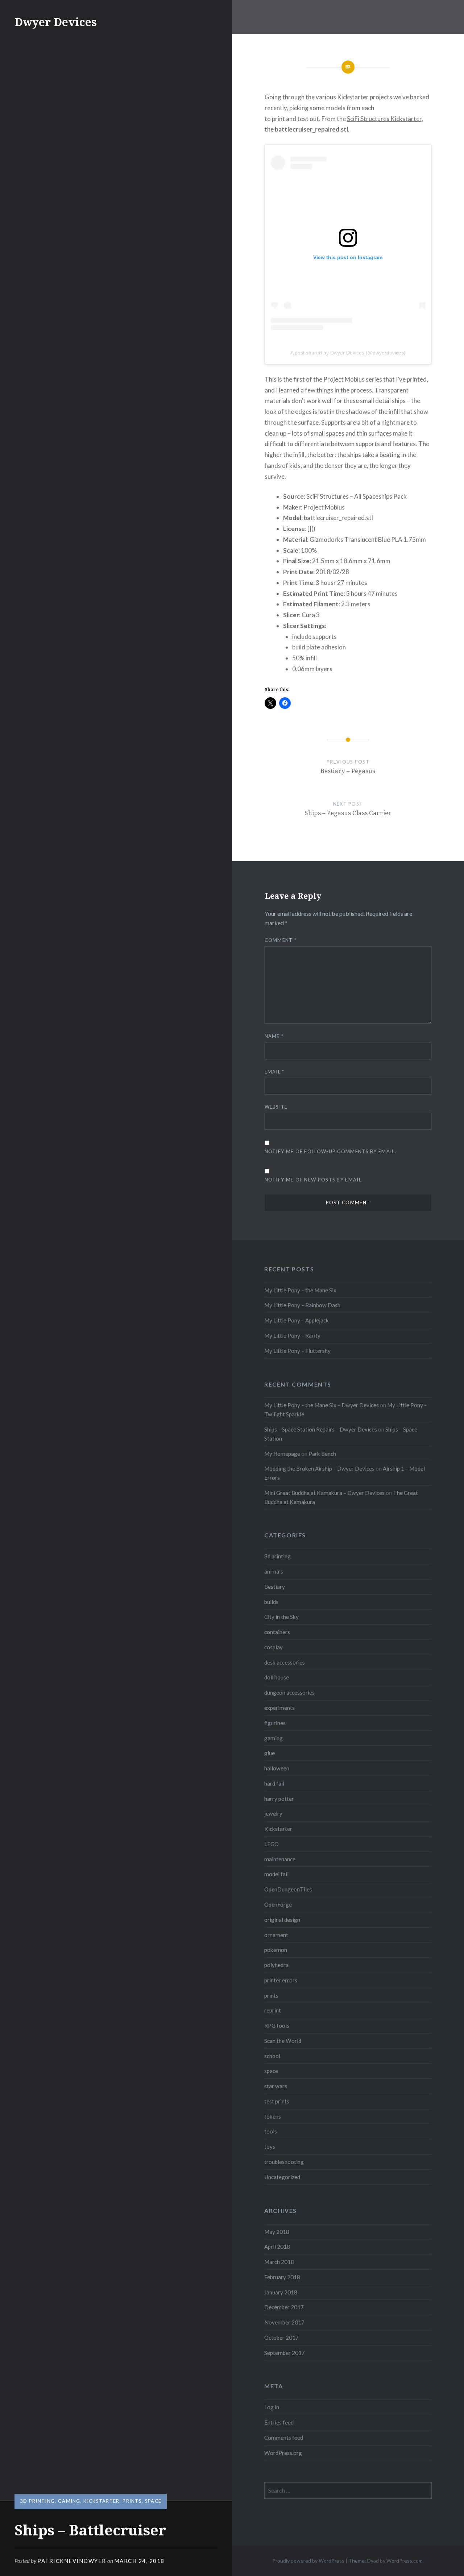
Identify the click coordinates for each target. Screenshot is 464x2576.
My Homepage (282, 1454)
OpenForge (278, 1904)
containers (277, 1632)
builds (271, 1602)
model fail (276, 1874)
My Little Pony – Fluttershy (297, 1351)
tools (271, 2131)
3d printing (37, 2501)
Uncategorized (282, 2177)
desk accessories (285, 1662)
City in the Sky (281, 1617)
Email (275, 1072)
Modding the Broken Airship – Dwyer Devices (319, 1468)
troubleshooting (284, 2162)
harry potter (279, 1799)
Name (274, 1036)
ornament (276, 1935)
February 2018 (282, 2277)
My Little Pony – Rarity (292, 1335)
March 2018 (279, 2262)
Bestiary (275, 1587)
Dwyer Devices (56, 22)
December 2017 (284, 2307)
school (272, 2056)
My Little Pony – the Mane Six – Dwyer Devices (322, 1405)
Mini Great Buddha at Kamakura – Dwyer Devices (324, 1493)
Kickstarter (101, 2501)
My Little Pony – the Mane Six (300, 1290)
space (153, 2501)
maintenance (280, 1859)
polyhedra (276, 1965)
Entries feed (279, 2422)
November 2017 (284, 2322)
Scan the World (283, 2041)
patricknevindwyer (72, 2561)
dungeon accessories (289, 1692)
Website (276, 1107)
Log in (272, 2407)
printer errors (281, 1980)
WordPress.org (283, 2453)
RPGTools (277, 2026)
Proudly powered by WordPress (308, 2561)
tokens (273, 2116)
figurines (275, 1723)
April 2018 (277, 2247)
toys (270, 2147)
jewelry (273, 1813)
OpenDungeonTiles (288, 1889)
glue (270, 1753)
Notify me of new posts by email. (314, 1180)
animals (274, 1571)
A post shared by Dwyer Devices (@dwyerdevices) (348, 353)
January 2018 (281, 2292)
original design (282, 1920)
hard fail (274, 1783)
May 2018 (277, 2232)
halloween (277, 1768)
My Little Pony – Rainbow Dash (302, 1305)
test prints (277, 2101)
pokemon (276, 1950)
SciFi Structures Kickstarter (384, 119)
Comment (281, 940)
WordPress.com (405, 2561)
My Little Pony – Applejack (297, 1320)
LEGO (272, 1844)
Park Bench (322, 1454)
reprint (273, 2010)
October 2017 (281, 2338)
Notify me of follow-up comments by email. (330, 1151)
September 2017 (285, 2353)
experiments (279, 1708)
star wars (276, 2086)
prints (132, 2501)
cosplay (274, 1647)
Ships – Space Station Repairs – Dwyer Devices (321, 1429)
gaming (69, 2501)
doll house (277, 1677)
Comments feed (284, 2438)
